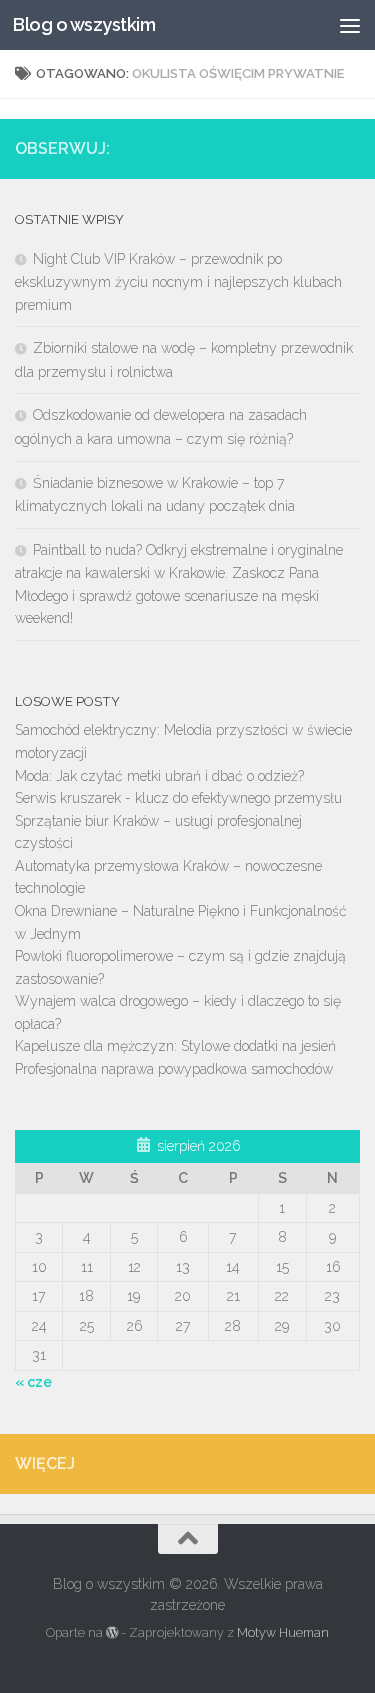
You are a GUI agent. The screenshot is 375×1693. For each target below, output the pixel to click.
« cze (33, 1382)
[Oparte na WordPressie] (112, 1633)
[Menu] (350, 25)
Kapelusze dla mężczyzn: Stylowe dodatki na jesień (175, 1046)
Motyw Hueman (283, 1632)
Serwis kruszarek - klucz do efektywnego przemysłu (178, 798)
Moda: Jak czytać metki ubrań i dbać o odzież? (159, 776)
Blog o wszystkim (84, 24)
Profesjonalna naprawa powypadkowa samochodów (174, 1069)
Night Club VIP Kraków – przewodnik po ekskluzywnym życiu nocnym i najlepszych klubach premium (178, 282)
